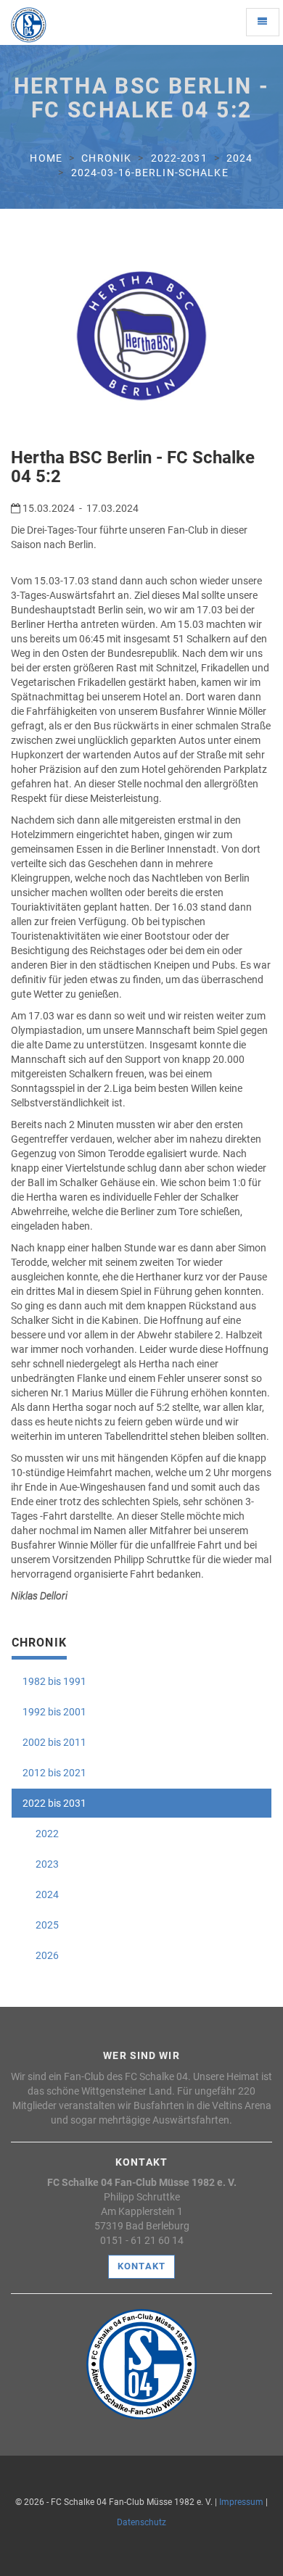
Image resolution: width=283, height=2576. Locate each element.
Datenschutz (141, 2522)
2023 (41, 1864)
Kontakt (141, 2266)
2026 (41, 1955)
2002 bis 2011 (54, 1742)
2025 (41, 1925)
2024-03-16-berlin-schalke (150, 173)
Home (46, 158)
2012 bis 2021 (54, 1773)
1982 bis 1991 (54, 1681)
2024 (239, 158)
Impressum (241, 2502)
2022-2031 (179, 158)
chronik (106, 158)
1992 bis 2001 (54, 1712)
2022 (41, 1834)
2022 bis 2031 (54, 1803)
